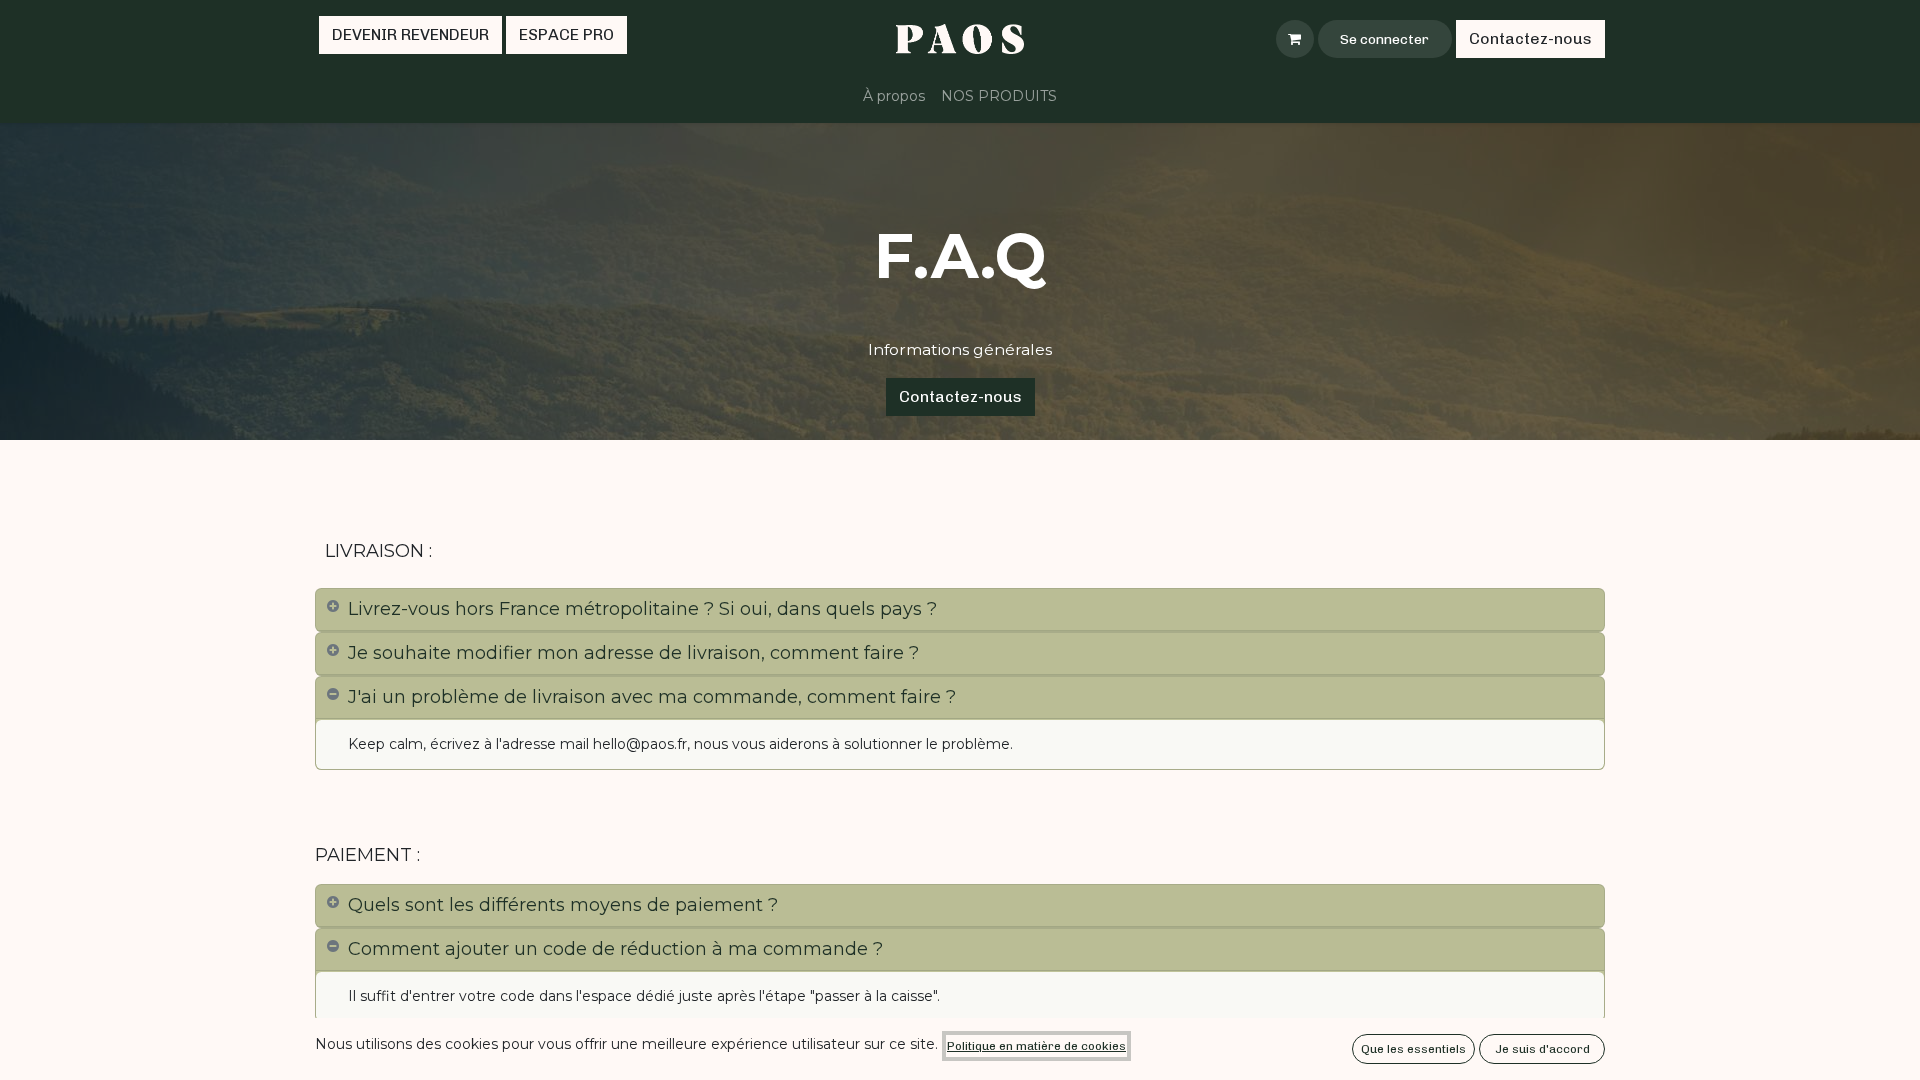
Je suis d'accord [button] (1542, 1049)
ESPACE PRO (566, 34)
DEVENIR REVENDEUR (410, 34)
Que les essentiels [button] (1413, 1049)
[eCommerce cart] (1295, 39)
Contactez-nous (1530, 38)
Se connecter (1384, 39)
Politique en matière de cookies (1036, 1046)
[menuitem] (894, 96)
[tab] (960, 610)
